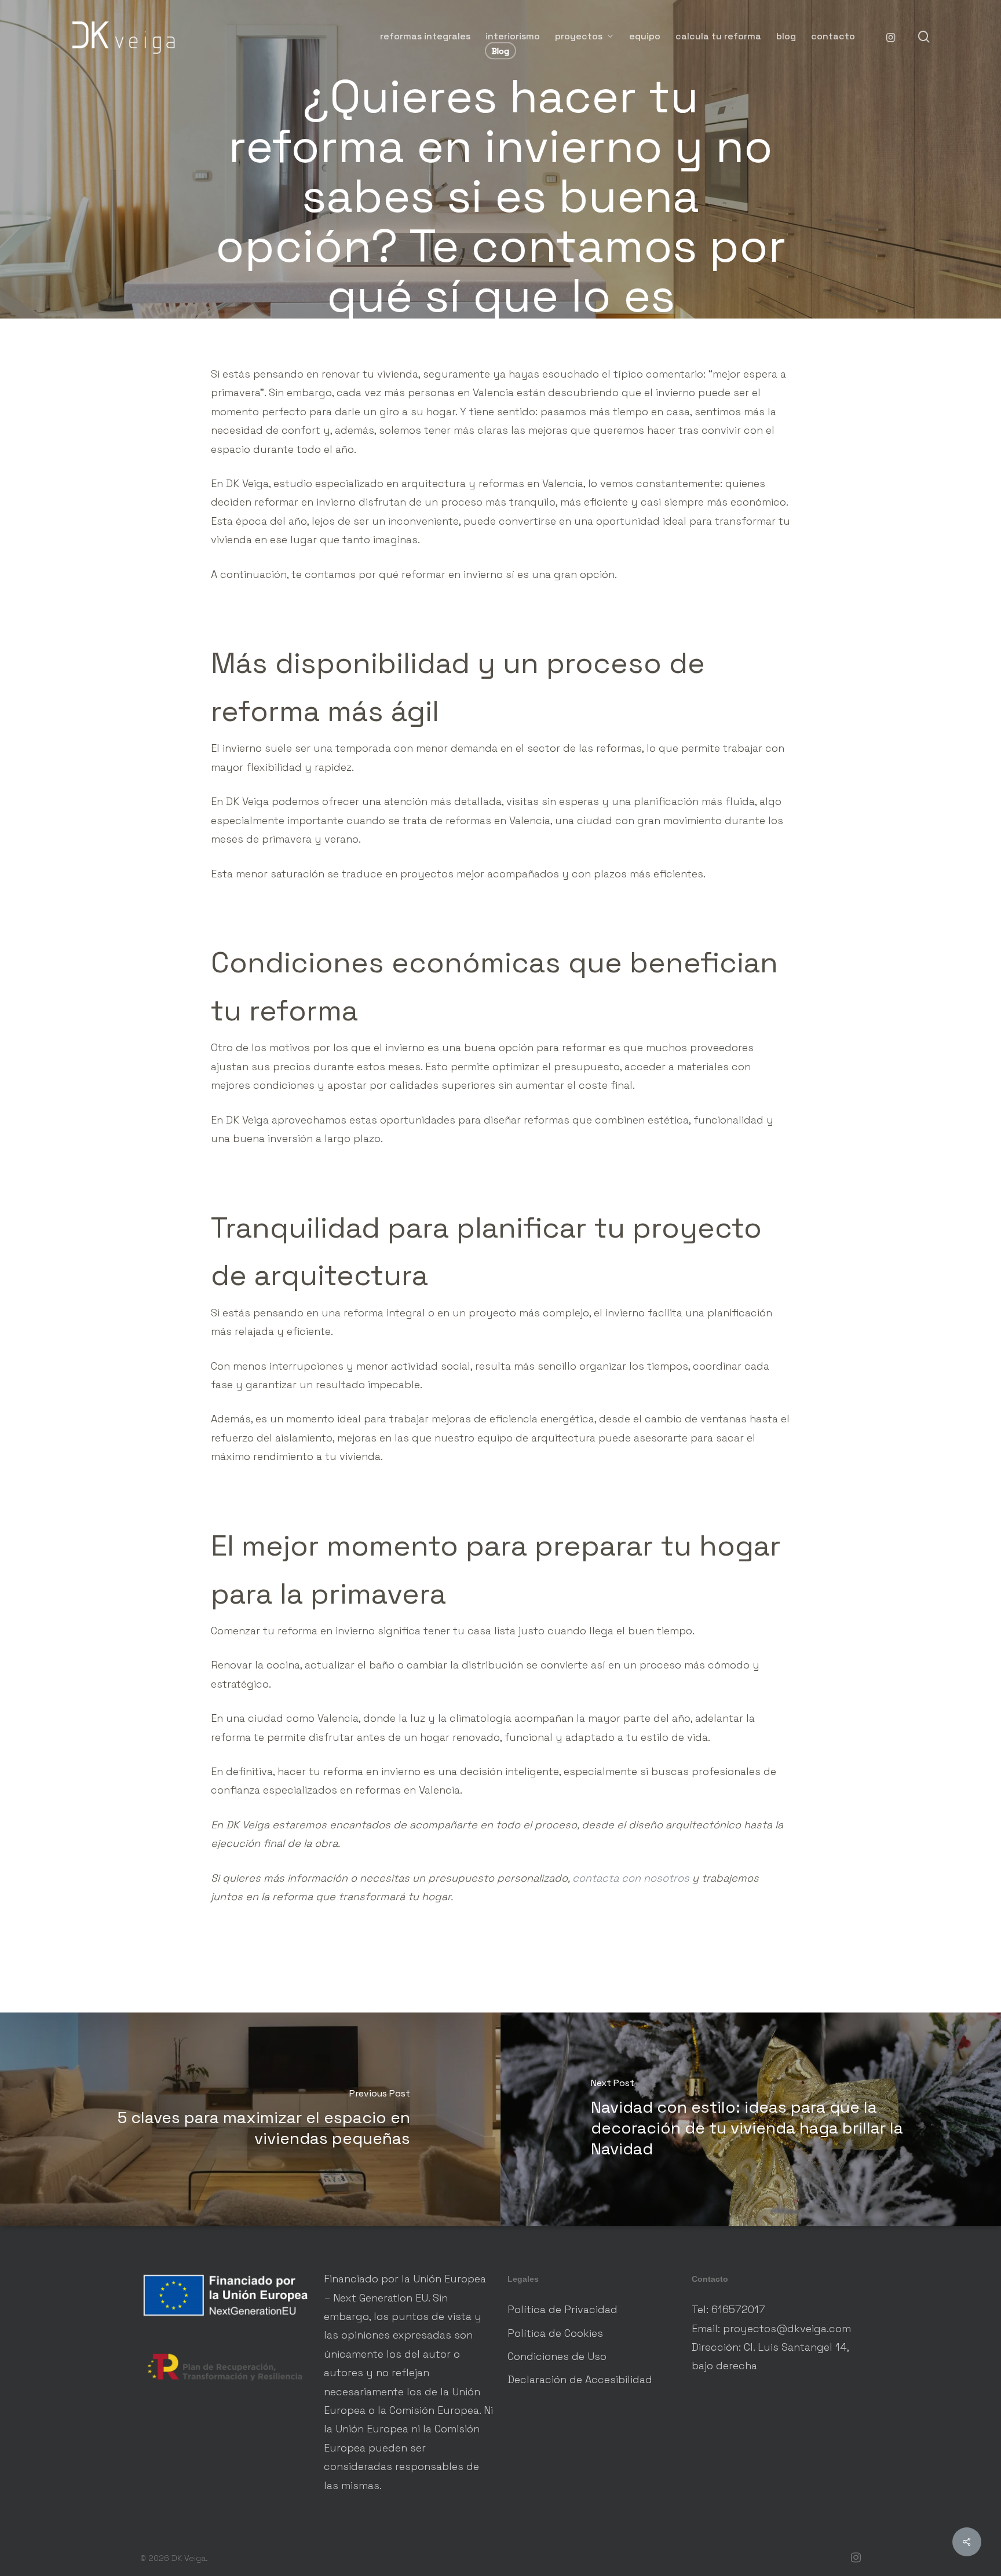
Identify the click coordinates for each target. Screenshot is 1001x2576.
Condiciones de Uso (557, 2356)
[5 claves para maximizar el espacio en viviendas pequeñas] (250, 2119)
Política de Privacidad (562, 2309)
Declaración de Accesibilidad (580, 2379)
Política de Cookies (555, 2333)
